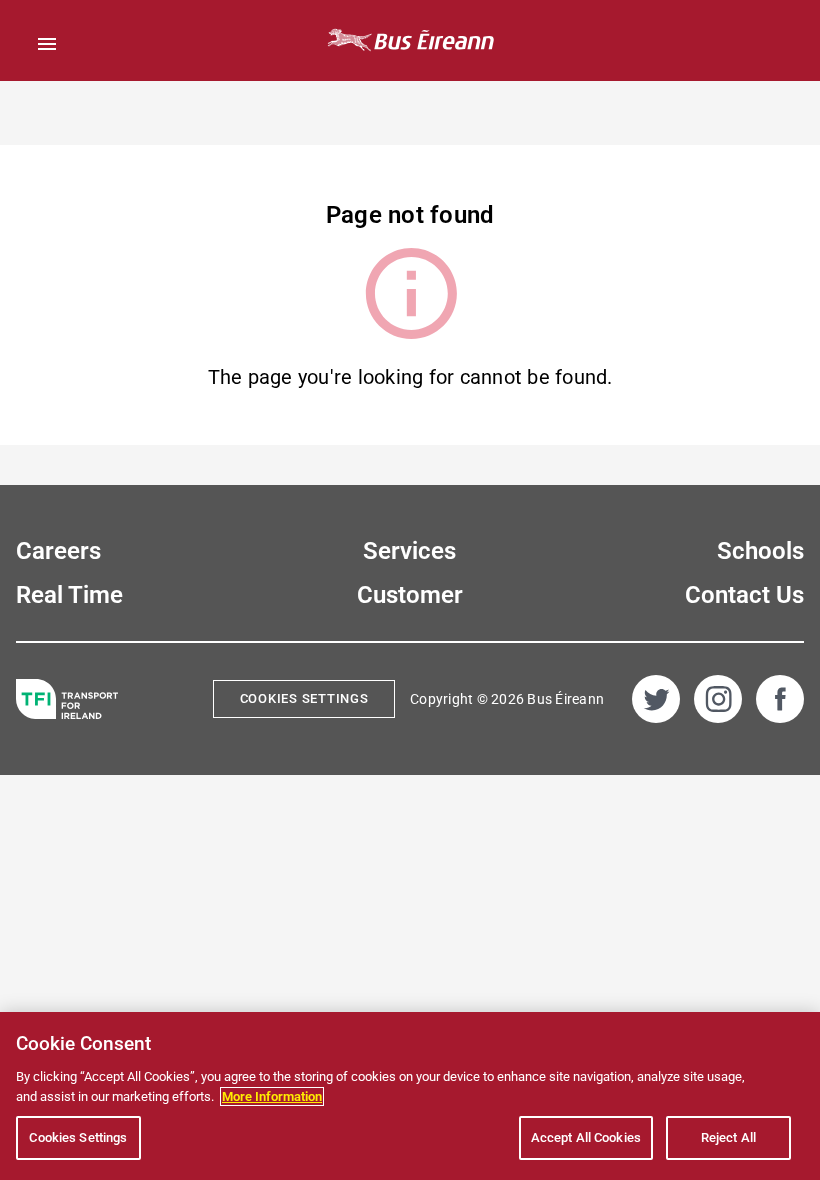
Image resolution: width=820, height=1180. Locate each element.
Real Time (69, 595)
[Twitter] (656, 699)
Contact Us (744, 595)
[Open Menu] (47, 44)
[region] (410, 1096)
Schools (760, 551)
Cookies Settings (304, 698)
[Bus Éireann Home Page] (410, 40)
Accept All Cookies (586, 1137)
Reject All (728, 1137)
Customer (410, 595)
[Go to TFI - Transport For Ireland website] (67, 699)
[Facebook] (780, 699)
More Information (272, 1096)
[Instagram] (718, 699)
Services (409, 551)
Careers (58, 551)
